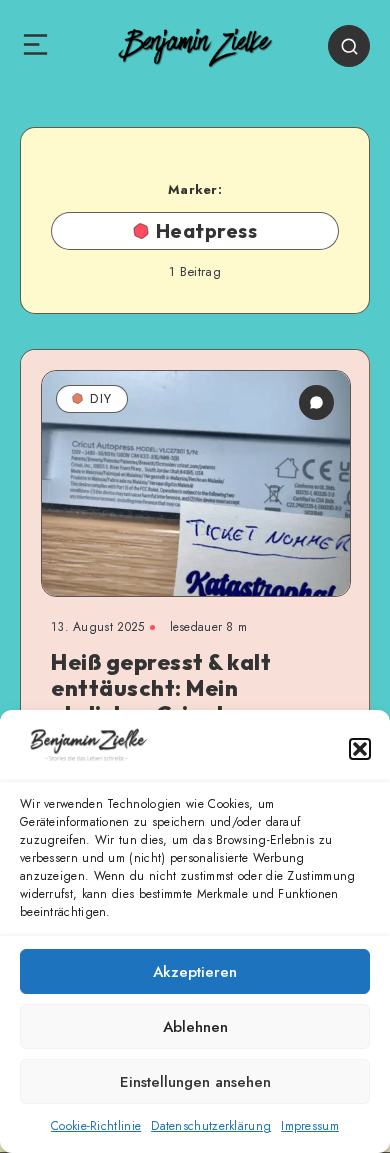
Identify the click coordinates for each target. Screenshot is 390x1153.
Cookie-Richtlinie (96, 1126)
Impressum (310, 1126)
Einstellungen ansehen (195, 1082)
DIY (101, 398)
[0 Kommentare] (316, 402)
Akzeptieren (195, 972)
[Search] (349, 46)
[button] (360, 749)
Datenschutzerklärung (211, 1126)
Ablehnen (195, 1027)
